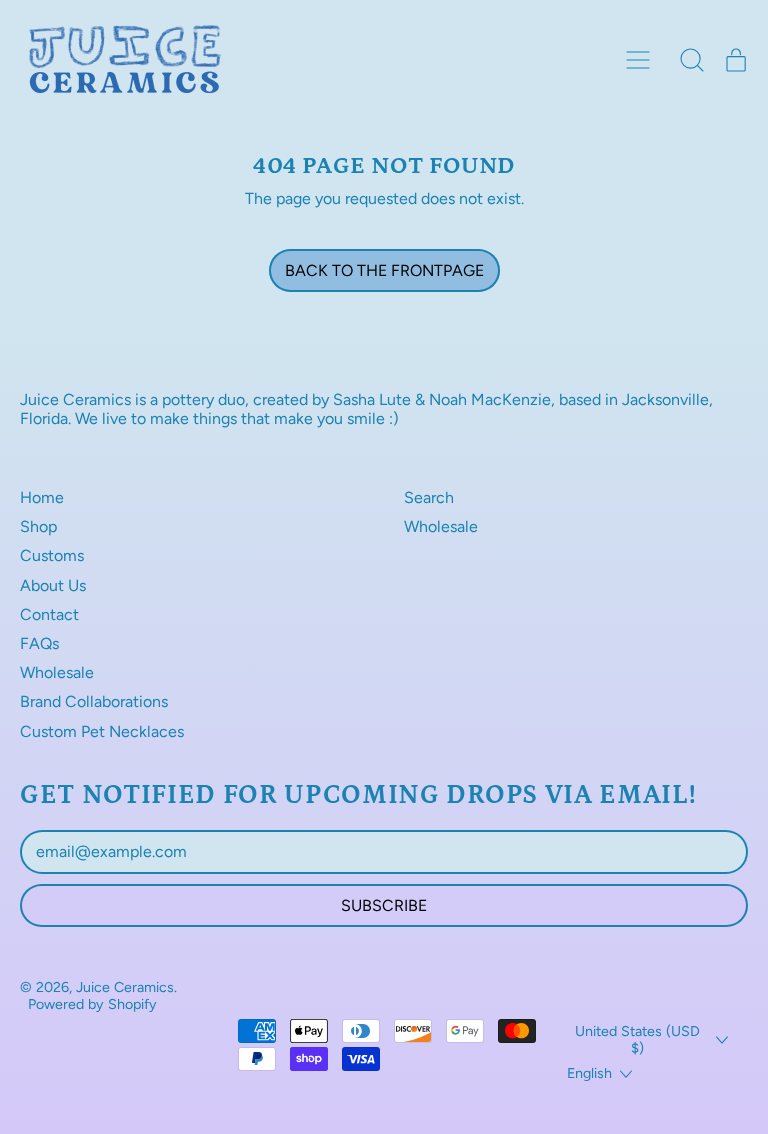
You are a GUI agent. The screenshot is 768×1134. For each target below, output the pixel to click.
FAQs (39, 643)
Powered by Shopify (92, 1004)
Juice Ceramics (125, 987)
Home (42, 497)
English (589, 1073)
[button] (692, 60)
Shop (38, 526)
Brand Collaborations (94, 701)
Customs (52, 555)
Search (429, 497)
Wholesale (57, 672)
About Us (53, 585)
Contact (49, 614)
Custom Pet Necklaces (102, 731)
